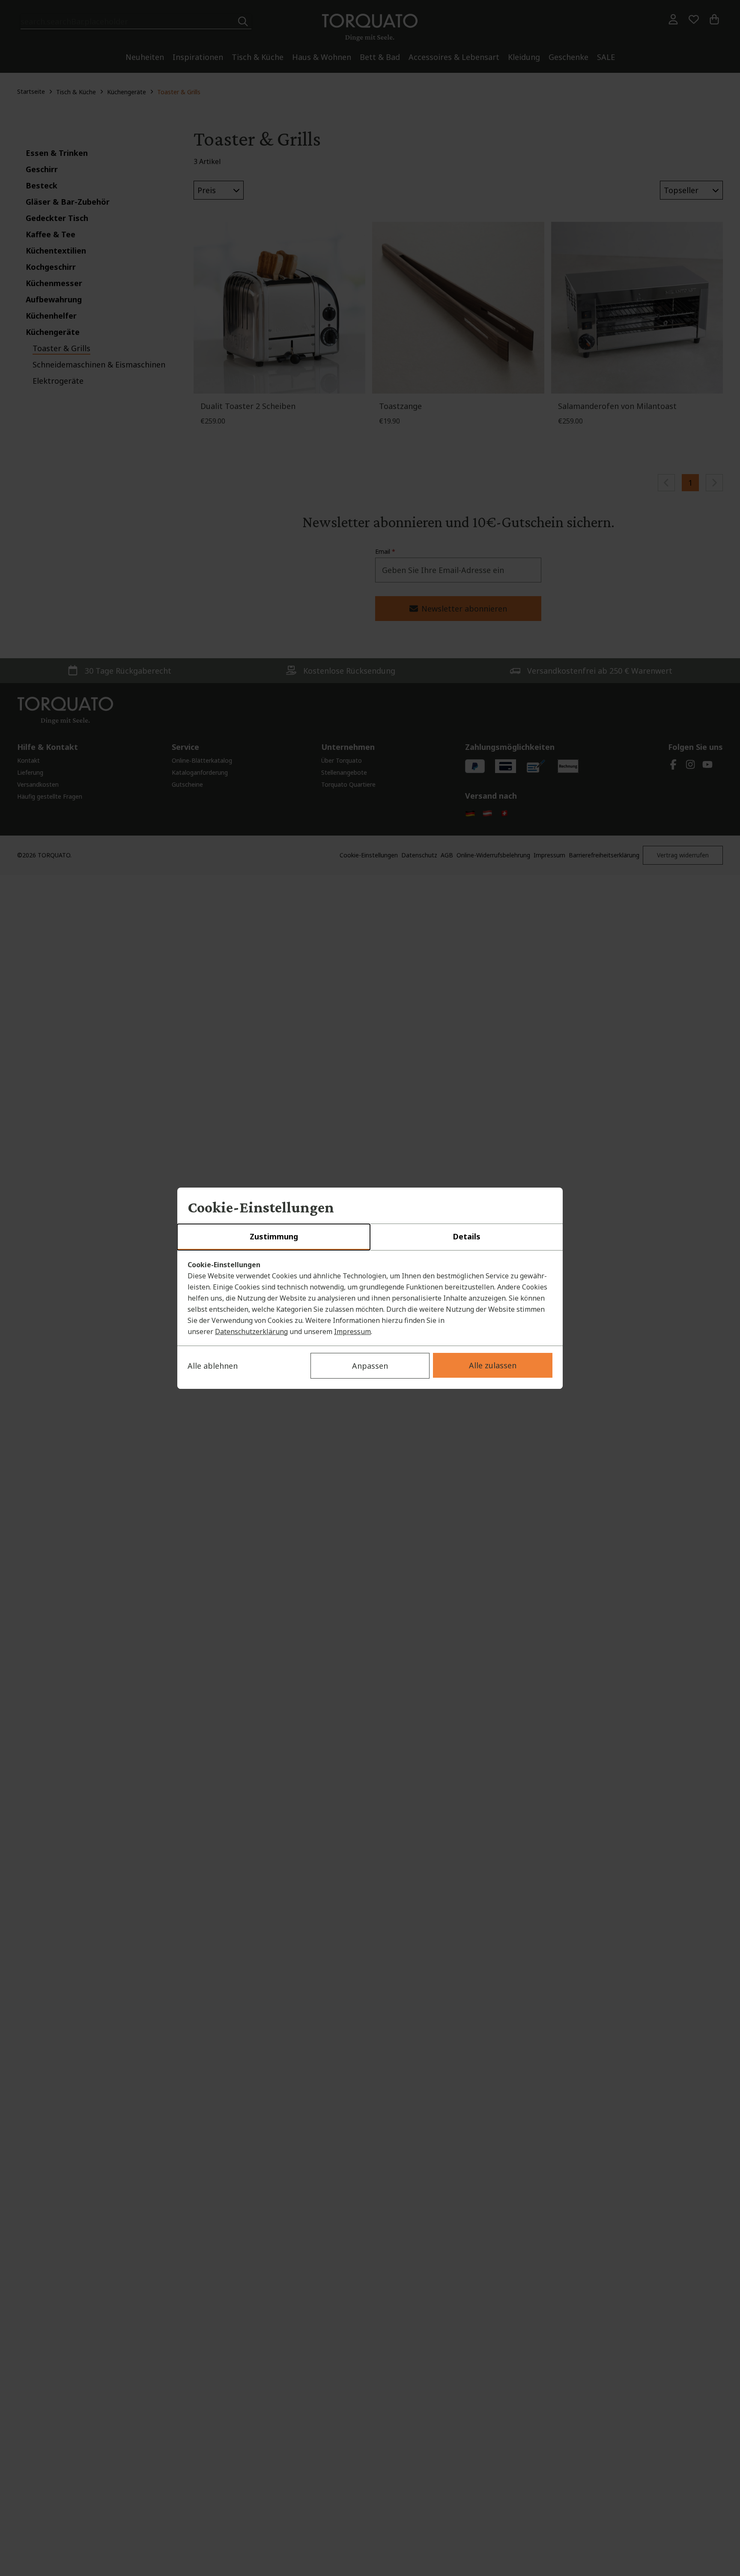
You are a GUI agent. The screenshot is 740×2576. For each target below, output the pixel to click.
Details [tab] (467, 1236)
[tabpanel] (370, 1298)
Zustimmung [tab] (274, 1236)
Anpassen (370, 1366)
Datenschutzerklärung (251, 1331)
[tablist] (370, 1237)
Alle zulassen (493, 1365)
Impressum (352, 1331)
